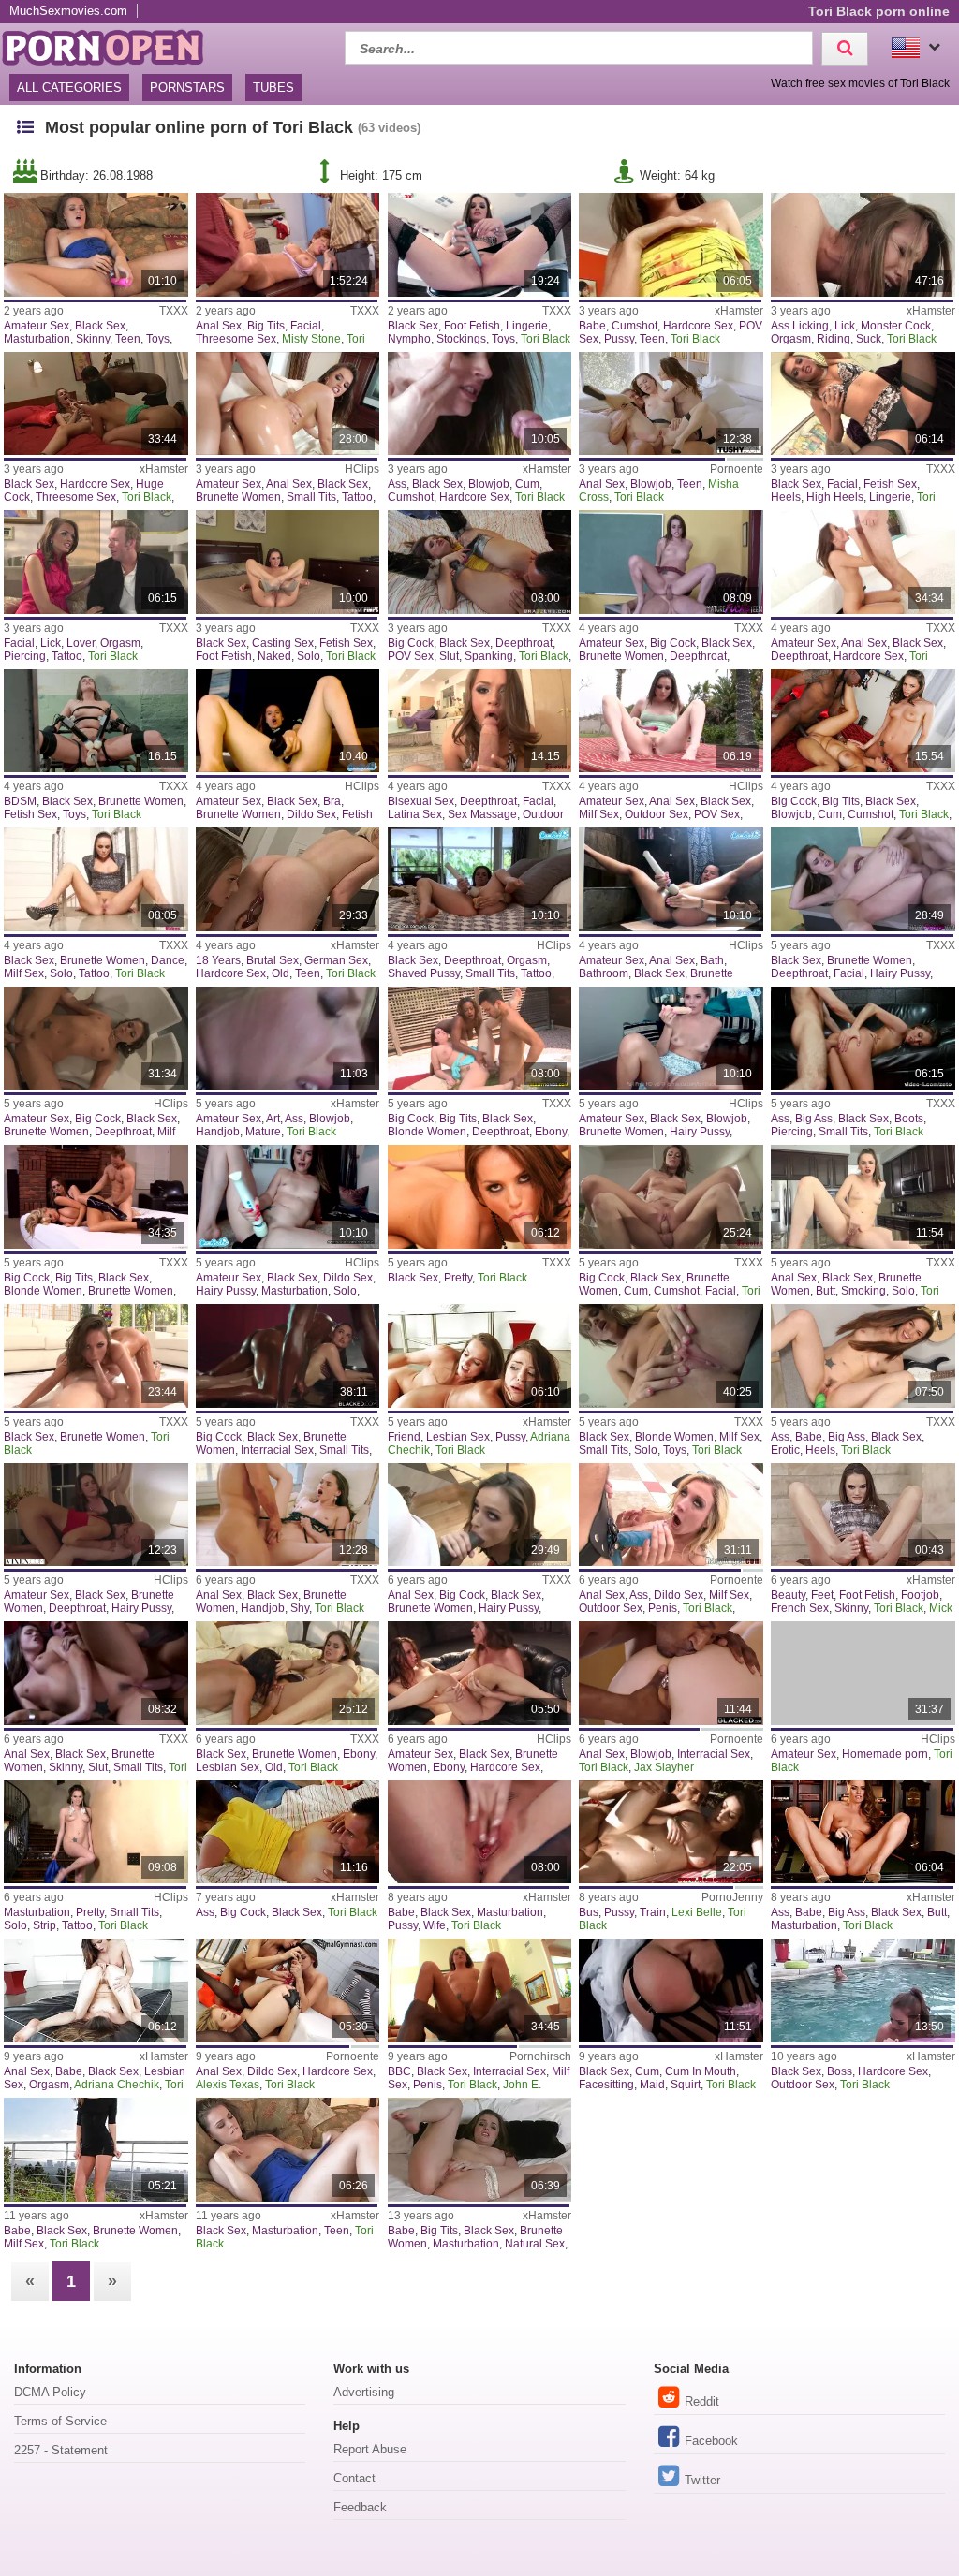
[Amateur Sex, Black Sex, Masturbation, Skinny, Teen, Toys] (96, 245)
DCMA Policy (50, 2392)
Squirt (686, 2085)
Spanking (489, 656)
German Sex (336, 960)
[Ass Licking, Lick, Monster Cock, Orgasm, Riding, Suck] (863, 245)
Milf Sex (599, 814)
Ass (397, 484)
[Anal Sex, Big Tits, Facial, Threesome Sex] (288, 245)
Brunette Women (238, 497)
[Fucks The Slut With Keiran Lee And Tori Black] (480, 562)
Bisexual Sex (421, 801)
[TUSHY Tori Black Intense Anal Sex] (288, 1515)
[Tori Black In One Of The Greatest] (96, 1356)
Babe (592, 326)
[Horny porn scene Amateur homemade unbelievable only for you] (863, 1673)
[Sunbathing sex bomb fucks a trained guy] (671, 1832)
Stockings (461, 339)
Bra (332, 801)
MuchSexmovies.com (68, 11)
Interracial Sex (277, 1450)
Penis (663, 1608)
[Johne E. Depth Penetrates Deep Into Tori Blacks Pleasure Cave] (480, 1991)
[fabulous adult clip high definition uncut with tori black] (96, 721)
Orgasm (791, 339)
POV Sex (411, 656)
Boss (840, 2071)
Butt (826, 1291)
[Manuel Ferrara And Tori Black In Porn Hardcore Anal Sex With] (863, 562)
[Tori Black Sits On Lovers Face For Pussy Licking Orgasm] (96, 562)
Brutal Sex (273, 960)
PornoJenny (732, 1897)
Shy (300, 1608)
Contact (354, 2478)
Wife (435, 1925)
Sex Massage (482, 814)
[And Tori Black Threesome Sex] (96, 1197)
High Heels (835, 497)
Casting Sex (283, 643)
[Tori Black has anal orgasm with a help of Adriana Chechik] (96, 1991)
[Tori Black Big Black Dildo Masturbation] (288, 1197)
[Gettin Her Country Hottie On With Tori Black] (480, 879)
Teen (128, 339)
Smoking (863, 1291)
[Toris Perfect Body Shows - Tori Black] (671, 1356)
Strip (44, 1925)
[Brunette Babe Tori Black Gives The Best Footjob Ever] (863, 1515)
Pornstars (187, 88)
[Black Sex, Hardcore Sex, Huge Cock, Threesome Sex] (96, 404)
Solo (309, 656)
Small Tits (311, 497)
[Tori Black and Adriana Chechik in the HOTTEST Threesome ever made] (96, 1515)
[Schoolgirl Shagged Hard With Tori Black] (863, 879)
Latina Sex (415, 814)
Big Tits (266, 326)
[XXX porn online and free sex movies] (112, 45)
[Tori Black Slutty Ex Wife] (96, 1673)
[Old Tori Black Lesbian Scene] (288, 1673)
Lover (81, 643)
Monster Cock (896, 326)
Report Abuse (370, 2449)
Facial (306, 326)
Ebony (551, 1132)
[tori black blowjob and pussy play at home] (671, 1039)
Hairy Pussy (900, 973)
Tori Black (546, 339)
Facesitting (606, 2085)
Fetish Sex (890, 484)
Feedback (360, 2507)
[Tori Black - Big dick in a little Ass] (288, 1832)
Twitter (702, 2480)
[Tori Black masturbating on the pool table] (863, 1832)
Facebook (711, 2441)
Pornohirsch (540, 2056)
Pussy (619, 339)
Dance (168, 960)
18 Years (218, 960)
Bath (712, 960)
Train (653, 1912)
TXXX (174, 311)
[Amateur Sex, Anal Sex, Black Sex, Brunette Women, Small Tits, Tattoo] (288, 404)
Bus (589, 1912)
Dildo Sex (311, 814)
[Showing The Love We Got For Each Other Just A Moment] (288, 1039)
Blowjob (489, 484)
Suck (869, 339)
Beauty (788, 1595)
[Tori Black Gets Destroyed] (288, 1356)
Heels (786, 497)
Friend (404, 1437)
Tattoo (357, 497)
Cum (527, 484)
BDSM (20, 801)
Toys (158, 339)
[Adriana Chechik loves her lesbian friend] (480, 1356)
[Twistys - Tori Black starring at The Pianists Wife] (480, 1832)
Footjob (920, 1595)
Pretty (458, 1278)
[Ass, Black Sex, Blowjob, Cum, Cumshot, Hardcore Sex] (480, 404)
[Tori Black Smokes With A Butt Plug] (863, 1197)
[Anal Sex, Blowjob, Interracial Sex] (671, 1673)
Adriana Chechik (117, 2085)
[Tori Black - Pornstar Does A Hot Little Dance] (96, 879)
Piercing (25, 656)
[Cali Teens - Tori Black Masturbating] (288, 2150)
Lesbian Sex (458, 1437)
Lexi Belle (697, 1912)
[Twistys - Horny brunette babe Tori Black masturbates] (480, 2150)
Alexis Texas (228, 2085)
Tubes (273, 88)
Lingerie (527, 326)
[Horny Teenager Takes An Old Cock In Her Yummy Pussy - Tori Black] (671, 562)
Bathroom (604, 973)
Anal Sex (219, 326)
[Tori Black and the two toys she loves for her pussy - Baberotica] (863, 1356)
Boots (909, 1119)
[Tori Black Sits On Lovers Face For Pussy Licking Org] (671, 1197)
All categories (69, 88)
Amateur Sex (37, 326)
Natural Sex (535, 2244)
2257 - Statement (61, 2450)
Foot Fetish (472, 326)
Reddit (702, 2401)
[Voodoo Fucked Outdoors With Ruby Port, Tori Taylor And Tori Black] (480, 1039)
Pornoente (737, 469)
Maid (652, 2085)
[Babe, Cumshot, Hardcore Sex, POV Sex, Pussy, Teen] (671, 245)
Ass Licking (800, 326)
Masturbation (37, 339)
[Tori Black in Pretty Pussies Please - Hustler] (480, 1197)
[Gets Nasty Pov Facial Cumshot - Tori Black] (480, 721)
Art (273, 1119)
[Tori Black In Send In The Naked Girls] (288, 562)
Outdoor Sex (657, 814)
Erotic (785, 1450)
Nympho (409, 339)
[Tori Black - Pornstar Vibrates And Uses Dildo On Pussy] (288, 721)
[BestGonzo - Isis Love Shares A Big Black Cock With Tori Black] (863, 721)
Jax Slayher (664, 1767)
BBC (399, 2071)
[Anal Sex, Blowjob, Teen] (671, 404)
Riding (834, 339)
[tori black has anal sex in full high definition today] (480, 1515)
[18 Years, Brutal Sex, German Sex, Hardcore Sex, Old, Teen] (288, 879)
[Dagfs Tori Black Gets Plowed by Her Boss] (863, 1991)
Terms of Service (60, 2421)
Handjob (218, 1132)
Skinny (93, 339)
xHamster (739, 311)
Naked (274, 656)
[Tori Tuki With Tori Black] (671, 721)
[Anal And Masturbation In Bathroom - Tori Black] (671, 879)
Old (280, 973)
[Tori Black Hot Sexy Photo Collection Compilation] (96, 2150)
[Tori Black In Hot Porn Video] (96, 1039)
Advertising (364, 2392)
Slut (449, 656)
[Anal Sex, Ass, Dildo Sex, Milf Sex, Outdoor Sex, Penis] (671, 1515)
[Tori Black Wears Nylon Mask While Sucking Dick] (863, 404)
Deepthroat (524, 643)
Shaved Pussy (424, 973)
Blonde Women (427, 1132)
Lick (845, 326)
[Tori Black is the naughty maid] (671, 1991)
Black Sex (100, 326)
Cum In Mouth (701, 2071)
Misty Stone (311, 339)
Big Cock (411, 643)
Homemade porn (885, 1754)
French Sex (800, 1608)
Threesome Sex (236, 339)
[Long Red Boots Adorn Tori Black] (863, 1039)
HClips (362, 469)
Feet (822, 1595)
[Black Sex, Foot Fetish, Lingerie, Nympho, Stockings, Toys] (480, 245)
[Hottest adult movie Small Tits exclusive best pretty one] (96, 1832)
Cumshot (634, 326)
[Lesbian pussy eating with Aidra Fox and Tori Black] (480, 1673)
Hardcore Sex (698, 326)
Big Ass (814, 1119)
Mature (263, 1132)
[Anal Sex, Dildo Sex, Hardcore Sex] (288, 1991)
